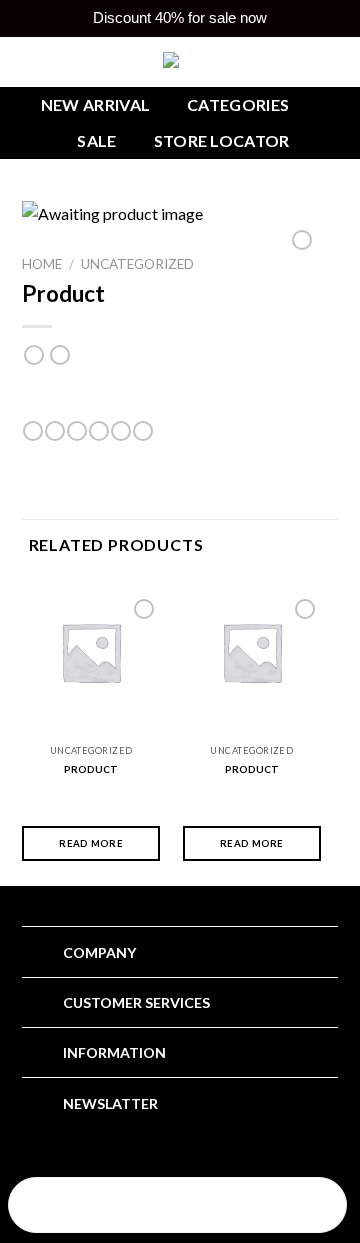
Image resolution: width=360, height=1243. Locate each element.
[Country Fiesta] (180, 62)
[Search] (65, 1206)
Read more (91, 843)
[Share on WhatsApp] (33, 431)
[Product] (91, 652)
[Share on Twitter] (77, 431)
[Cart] (289, 1206)
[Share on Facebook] (55, 431)
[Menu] (177, 1206)
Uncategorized (137, 264)
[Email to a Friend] (99, 431)
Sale (96, 140)
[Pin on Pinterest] (121, 431)
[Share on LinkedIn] (143, 431)
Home (42, 264)
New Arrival (96, 104)
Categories (238, 104)
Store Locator (222, 140)
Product (91, 769)
